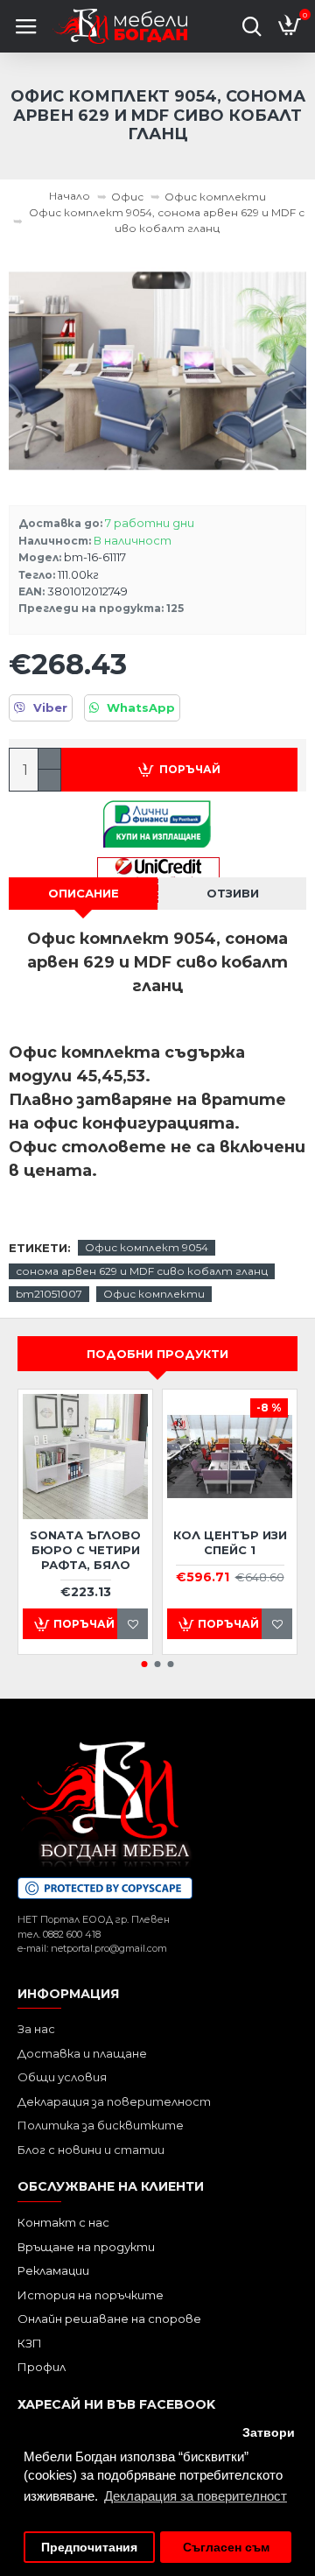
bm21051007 (49, 1294)
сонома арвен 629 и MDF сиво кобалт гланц (142, 1271)
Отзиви (233, 893)
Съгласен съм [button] (226, 2548)
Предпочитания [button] (89, 2548)
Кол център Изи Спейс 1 (230, 1542)
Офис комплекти (215, 197)
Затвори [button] (269, 2433)
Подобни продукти (157, 1354)
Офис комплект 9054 (147, 1247)
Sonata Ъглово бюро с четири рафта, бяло (85, 1550)
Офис (127, 197)
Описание (84, 893)
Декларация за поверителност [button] (196, 2496)
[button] (145, 1664)
